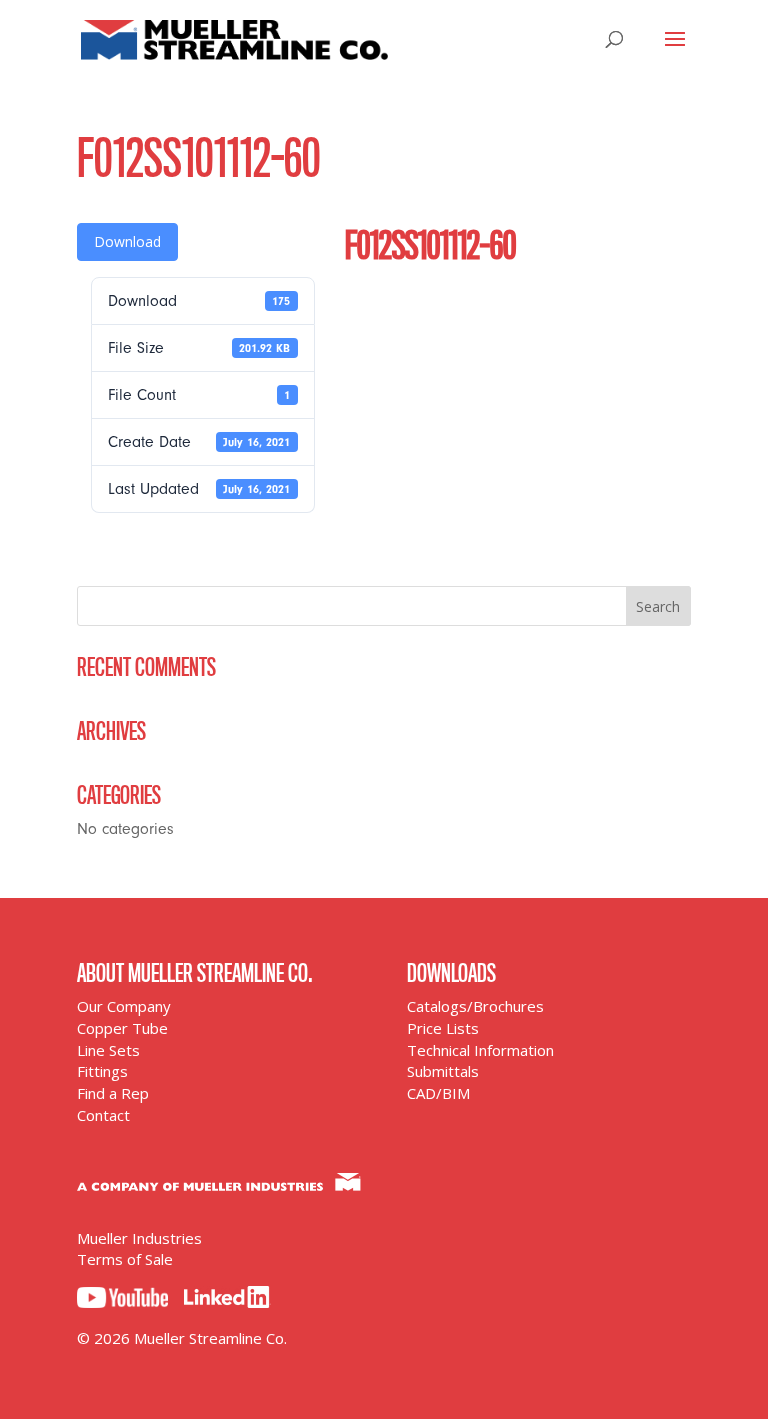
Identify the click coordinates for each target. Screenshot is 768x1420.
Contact (103, 1115)
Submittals (443, 1071)
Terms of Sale (125, 1259)
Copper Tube (122, 1028)
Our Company (124, 1006)
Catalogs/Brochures (475, 1006)
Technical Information (480, 1050)
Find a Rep (113, 1093)
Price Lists (443, 1028)
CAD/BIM (438, 1093)
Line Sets (108, 1050)
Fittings (102, 1071)
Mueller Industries (139, 1238)
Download (127, 241)
